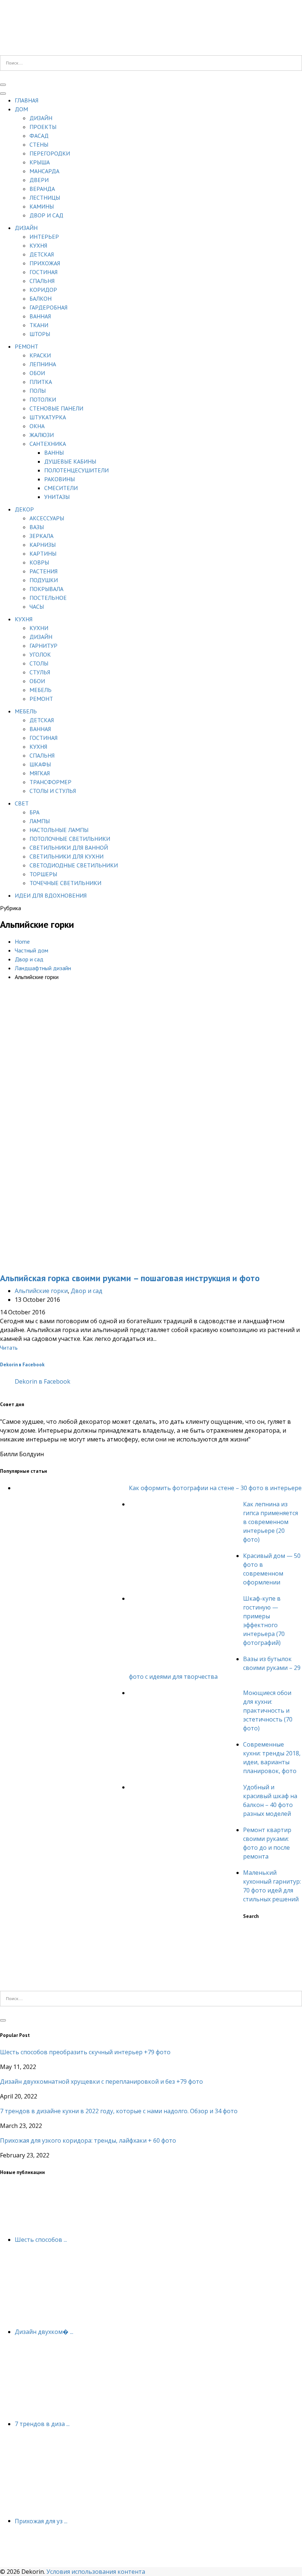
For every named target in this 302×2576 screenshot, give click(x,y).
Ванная (40, 316)
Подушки (44, 580)
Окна (37, 426)
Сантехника (48, 444)
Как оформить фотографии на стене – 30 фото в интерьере (215, 1488)
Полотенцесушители (76, 470)
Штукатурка (48, 417)
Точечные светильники (65, 883)
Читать (9, 1348)
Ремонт (27, 346)
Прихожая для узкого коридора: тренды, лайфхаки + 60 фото (88, 2140)
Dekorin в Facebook (22, 1364)
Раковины (59, 479)
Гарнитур (43, 646)
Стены (39, 144)
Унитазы (57, 497)
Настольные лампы (59, 830)
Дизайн (41, 118)
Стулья (40, 672)
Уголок (40, 654)
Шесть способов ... (41, 2240)
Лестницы (45, 198)
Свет (22, 803)
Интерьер (44, 237)
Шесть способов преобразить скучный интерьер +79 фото (85, 2052)
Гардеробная (48, 307)
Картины (43, 553)
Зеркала (41, 536)
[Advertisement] (151, 1062)
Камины (42, 206)
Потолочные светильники (70, 839)
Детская (42, 254)
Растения (43, 571)
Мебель (41, 690)
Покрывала (46, 589)
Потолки (43, 399)
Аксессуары (47, 518)
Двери (39, 180)
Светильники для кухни (66, 856)
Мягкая (40, 773)
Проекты (43, 127)
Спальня (42, 281)
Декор (24, 509)
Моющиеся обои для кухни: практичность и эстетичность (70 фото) (268, 1710)
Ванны (54, 452)
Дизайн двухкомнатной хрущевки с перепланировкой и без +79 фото (101, 2082)
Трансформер (50, 782)
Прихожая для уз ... (41, 2521)
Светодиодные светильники (74, 865)
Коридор (43, 290)
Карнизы (43, 545)
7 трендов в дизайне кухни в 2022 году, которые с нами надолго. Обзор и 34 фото (119, 2111)
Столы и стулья (53, 791)
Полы (38, 391)
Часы (37, 607)
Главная (27, 100)
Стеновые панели (56, 408)
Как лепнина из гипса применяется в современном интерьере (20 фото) (271, 1522)
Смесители (61, 488)
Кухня (38, 245)
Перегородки (50, 153)
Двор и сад (46, 215)
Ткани (39, 325)
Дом (21, 109)
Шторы (40, 334)
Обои (37, 373)
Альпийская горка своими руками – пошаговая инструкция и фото (130, 1278)
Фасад (39, 136)
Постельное (48, 598)
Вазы (37, 527)
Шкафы (40, 764)
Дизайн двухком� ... (44, 2332)
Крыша (40, 162)
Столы (39, 663)
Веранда (42, 189)
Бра (34, 812)
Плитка (41, 382)
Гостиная (43, 272)
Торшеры (43, 874)
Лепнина (43, 364)
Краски (40, 355)
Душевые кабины (70, 461)
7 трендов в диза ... (42, 2424)
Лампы (40, 821)
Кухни (39, 628)
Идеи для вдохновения (51, 895)
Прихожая (45, 263)
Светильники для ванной (69, 847)
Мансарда (44, 171)
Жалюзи (42, 435)
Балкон (41, 298)
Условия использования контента (96, 2572)
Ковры (39, 562)
